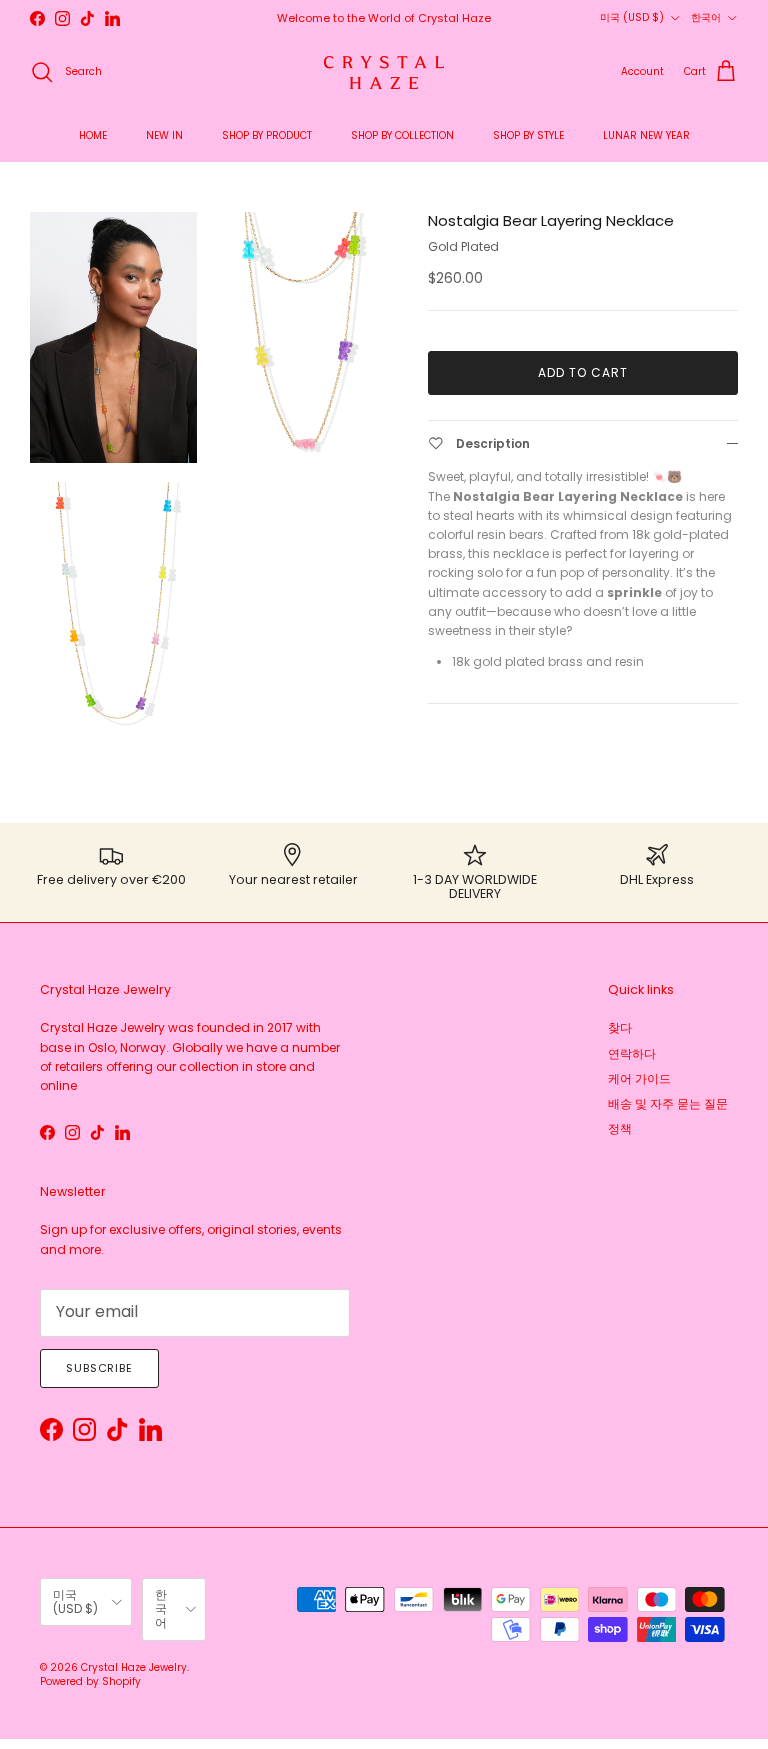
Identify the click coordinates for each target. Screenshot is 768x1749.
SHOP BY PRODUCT (267, 135)
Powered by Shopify (90, 1681)
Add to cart (583, 372)
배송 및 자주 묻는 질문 (668, 1103)
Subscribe (99, 1368)
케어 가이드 (639, 1078)
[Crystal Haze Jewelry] (384, 72)
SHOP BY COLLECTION (402, 135)
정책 (620, 1128)
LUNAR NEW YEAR (646, 135)
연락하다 (632, 1053)
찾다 (620, 1027)
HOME (93, 135)
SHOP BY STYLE (528, 135)
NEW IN (164, 135)
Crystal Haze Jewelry (134, 1667)
